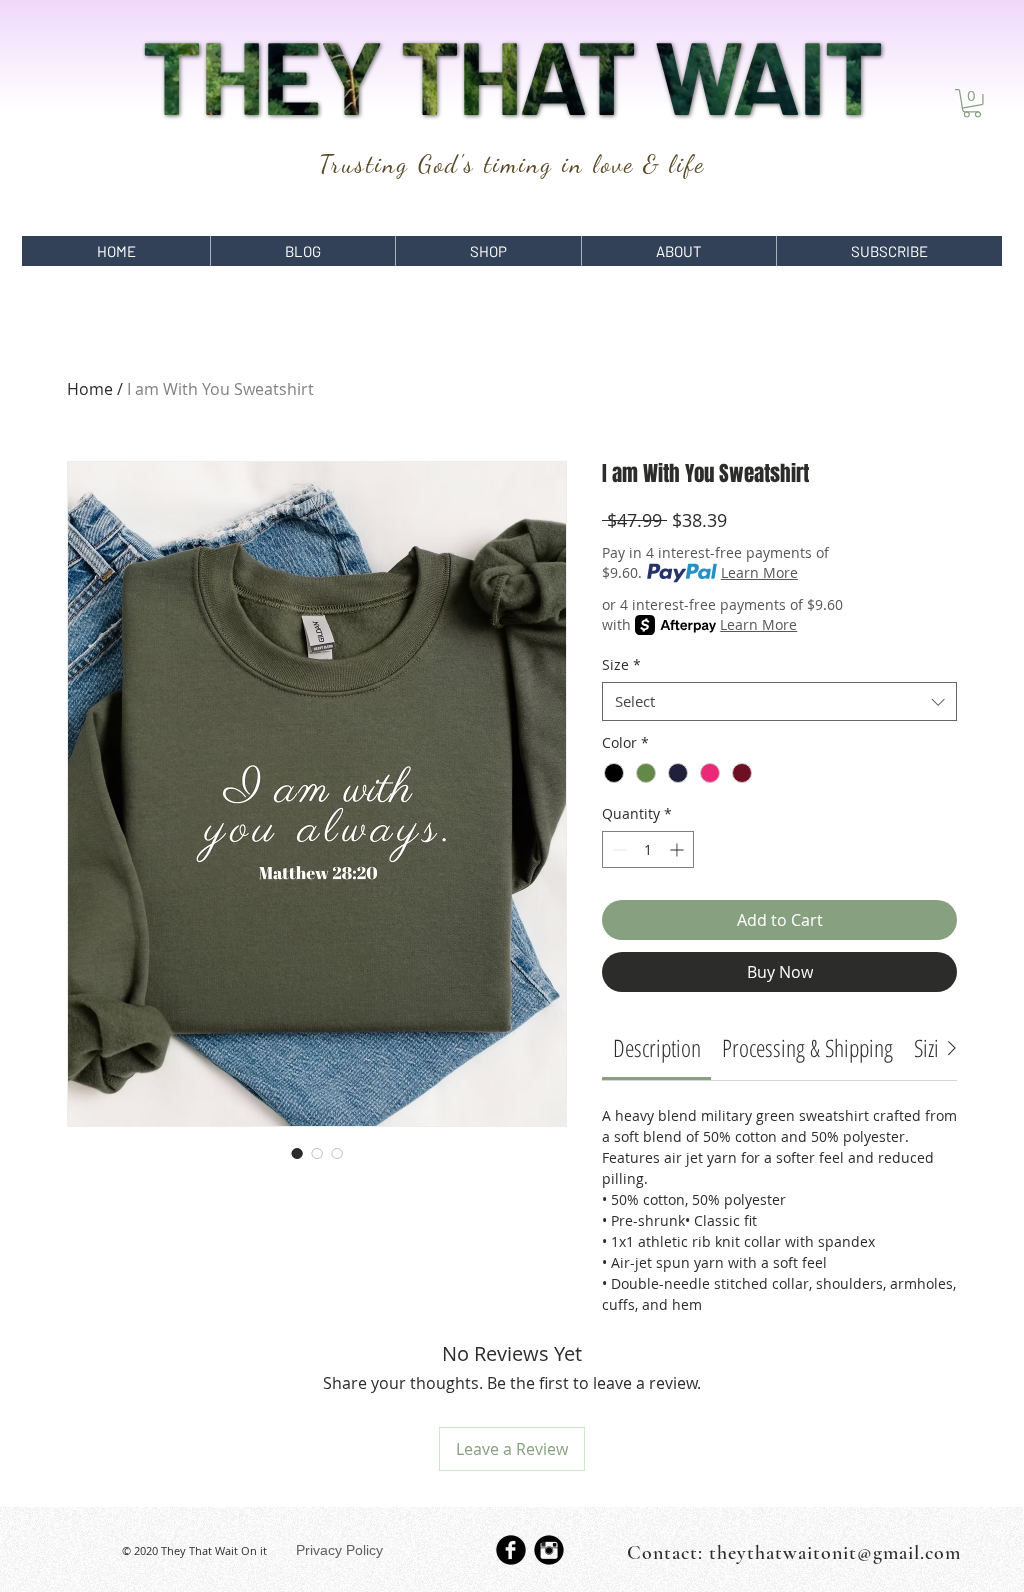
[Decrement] (617, 849)
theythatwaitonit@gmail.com (835, 1553)
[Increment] (678, 849)
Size (621, 664)
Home (90, 389)
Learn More (759, 572)
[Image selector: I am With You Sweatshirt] (297, 1153)
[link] (657, 1047)
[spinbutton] (648, 849)
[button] (972, 103)
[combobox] (779, 701)
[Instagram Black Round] (549, 1550)
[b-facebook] (511, 1550)
